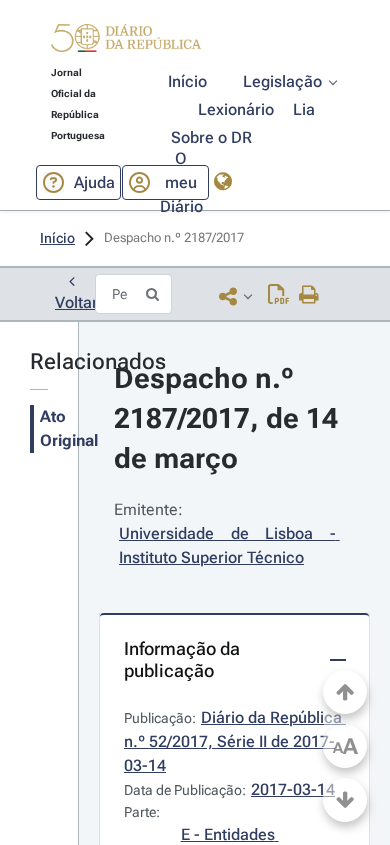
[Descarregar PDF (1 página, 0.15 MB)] (278, 296)
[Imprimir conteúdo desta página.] (309, 296)
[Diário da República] (126, 42)
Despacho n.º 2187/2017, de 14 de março (229, 418)
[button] (126, 41)
